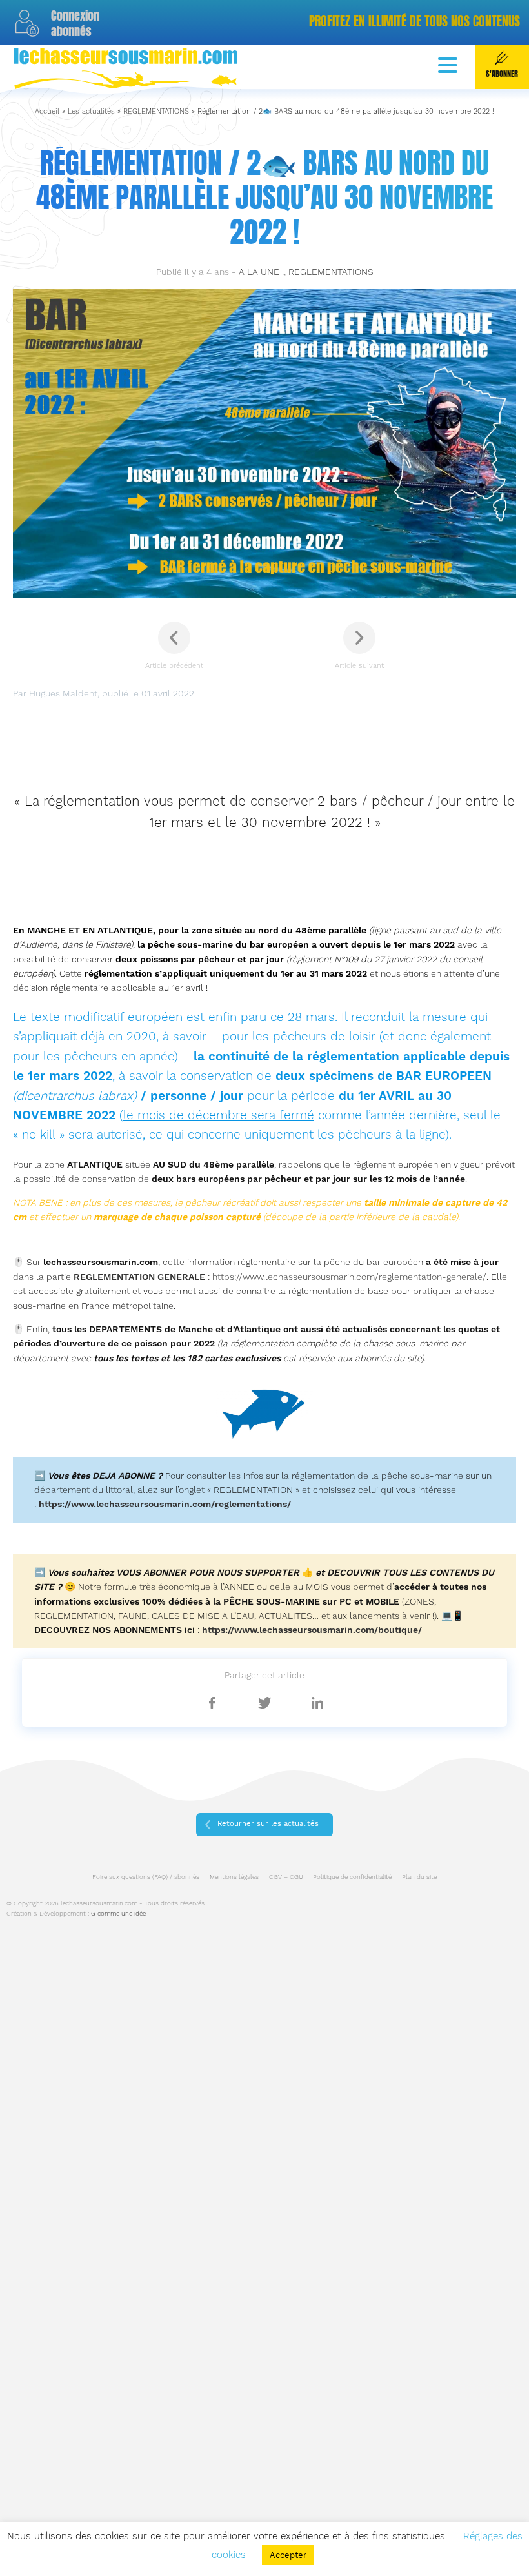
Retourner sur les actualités (268, 1824)
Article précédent (174, 666)
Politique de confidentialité (352, 1877)
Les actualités (91, 111)
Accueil (47, 111)
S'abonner (502, 74)
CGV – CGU (286, 1877)
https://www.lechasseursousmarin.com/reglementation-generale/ (349, 1277)
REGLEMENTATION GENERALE (139, 1277)
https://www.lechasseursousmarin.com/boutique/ (312, 1630)
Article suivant (359, 666)
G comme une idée (118, 1913)
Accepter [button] (288, 2555)
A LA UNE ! (261, 272)
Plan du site (419, 1877)
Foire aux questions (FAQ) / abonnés (146, 1877)
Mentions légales (234, 1877)
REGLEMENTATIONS (156, 111)
